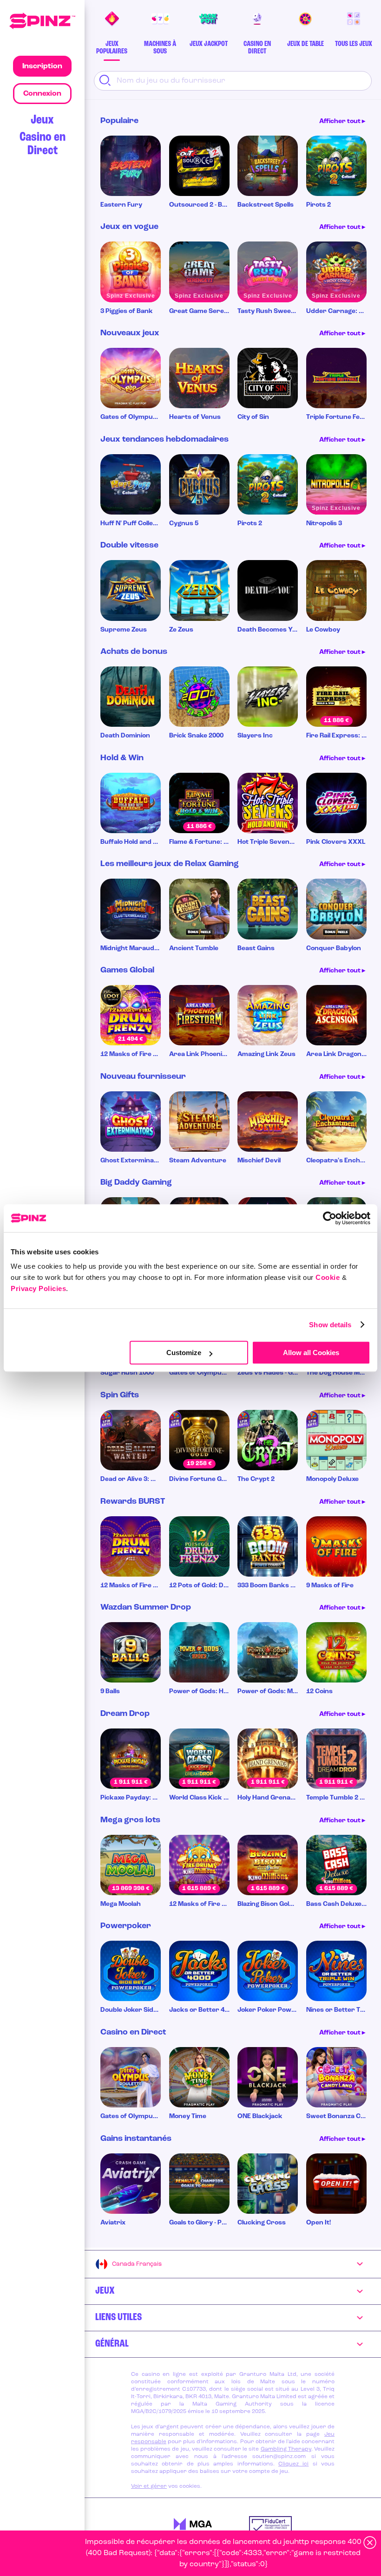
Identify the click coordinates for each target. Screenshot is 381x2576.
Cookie (328, 1277)
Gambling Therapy (286, 2449)
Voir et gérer (149, 2486)
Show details (330, 1325)
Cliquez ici (293, 2464)
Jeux (42, 120)
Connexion (42, 94)
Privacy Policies (38, 1288)
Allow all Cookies (311, 1353)
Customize (184, 1353)
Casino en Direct (43, 144)
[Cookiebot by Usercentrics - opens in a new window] (330, 1218)
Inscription (42, 66)
